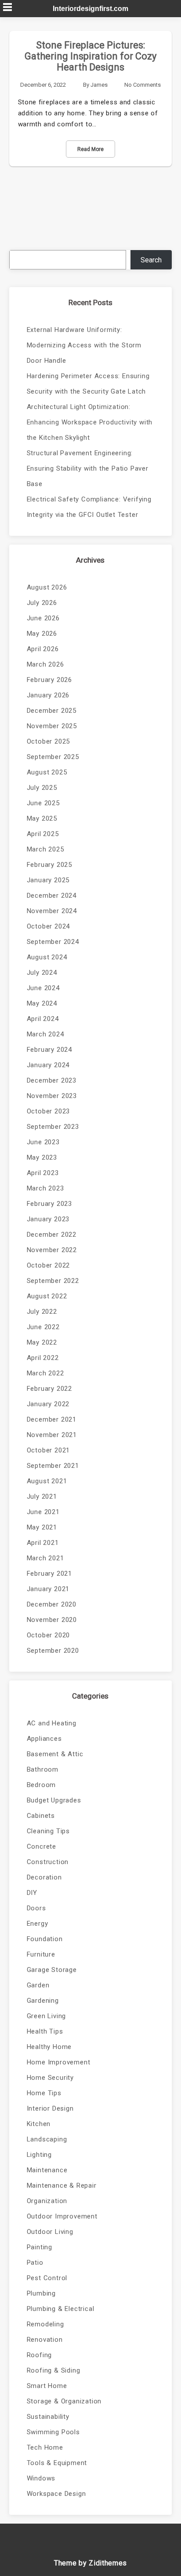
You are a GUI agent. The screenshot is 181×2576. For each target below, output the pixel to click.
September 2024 (53, 942)
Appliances (44, 1739)
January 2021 (48, 1589)
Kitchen (39, 2124)
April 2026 (43, 649)
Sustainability (48, 2417)
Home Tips (44, 2093)
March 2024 (45, 1034)
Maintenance (47, 2170)
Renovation (45, 2340)
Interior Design (50, 2108)
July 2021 (42, 1496)
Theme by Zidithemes (90, 2563)
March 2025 (45, 849)
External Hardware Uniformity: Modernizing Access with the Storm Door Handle (84, 345)
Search (151, 260)
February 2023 (49, 1204)
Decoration (44, 1877)
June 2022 (43, 1327)
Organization (47, 2201)
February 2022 (49, 1389)
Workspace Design (56, 2494)
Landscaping (47, 2139)
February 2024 (49, 1050)
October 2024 (49, 926)
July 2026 (42, 603)
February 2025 (49, 865)
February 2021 (49, 1574)
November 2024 (52, 911)
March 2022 (45, 1373)
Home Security (50, 2078)
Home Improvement (59, 2062)
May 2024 (42, 1003)
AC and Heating (52, 1723)
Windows (41, 2478)
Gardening (43, 2001)
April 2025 (43, 834)
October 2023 (49, 1111)
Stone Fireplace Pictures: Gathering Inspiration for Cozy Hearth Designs (90, 56)
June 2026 (43, 618)
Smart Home (47, 2386)
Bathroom (43, 1769)
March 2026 (45, 664)
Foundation (45, 1939)
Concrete (42, 1846)
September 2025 (53, 757)
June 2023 (43, 1142)
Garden (38, 1985)
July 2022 (42, 1312)
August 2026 (47, 587)
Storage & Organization (64, 2401)
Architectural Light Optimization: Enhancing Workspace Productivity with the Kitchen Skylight (90, 422)
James (99, 85)
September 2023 (53, 1127)
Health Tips (45, 2031)
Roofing (40, 2355)
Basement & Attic (55, 1754)
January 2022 (48, 1404)
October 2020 (49, 1635)
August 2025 (47, 772)
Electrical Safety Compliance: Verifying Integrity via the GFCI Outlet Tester (89, 507)
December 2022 (52, 1235)
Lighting (39, 2155)
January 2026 (48, 695)
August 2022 (47, 1296)
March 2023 (45, 1188)
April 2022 (43, 1358)
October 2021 (49, 1450)
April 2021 (43, 1543)
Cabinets (41, 1816)
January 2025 (48, 880)
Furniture (41, 1954)
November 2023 (52, 1096)
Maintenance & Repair (62, 2185)
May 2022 (42, 1342)
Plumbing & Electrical (61, 2309)
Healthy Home (49, 2047)
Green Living (47, 2016)
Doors (36, 1908)
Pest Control (47, 2278)
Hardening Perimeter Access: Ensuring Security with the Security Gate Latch (88, 384)
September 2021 (53, 1466)
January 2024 (48, 1065)
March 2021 (45, 1558)
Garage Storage (52, 1970)
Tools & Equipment (57, 2463)
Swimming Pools (53, 2432)
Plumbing (41, 2293)
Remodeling (45, 2324)
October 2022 (49, 1265)
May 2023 (42, 1157)
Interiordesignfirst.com (90, 9)
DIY (32, 1893)
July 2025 (42, 788)
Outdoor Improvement (62, 2216)
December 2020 (52, 1604)
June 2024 (43, 988)
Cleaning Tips (48, 1831)
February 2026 (49, 680)
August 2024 (47, 957)
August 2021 (47, 1481)
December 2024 (52, 896)
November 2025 (52, 726)
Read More (90, 149)
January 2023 (48, 1219)
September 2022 (53, 1281)
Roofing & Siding (54, 2370)
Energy (38, 1924)
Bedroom (42, 1785)
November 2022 (52, 1250)
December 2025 (52, 711)
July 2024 (42, 973)
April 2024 (43, 1019)
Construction (48, 1862)
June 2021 (43, 1512)
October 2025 (49, 741)
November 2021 (52, 1435)
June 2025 (43, 803)
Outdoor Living (50, 2232)
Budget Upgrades (54, 1800)
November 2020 (52, 1620)
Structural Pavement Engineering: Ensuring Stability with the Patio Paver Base (88, 468)
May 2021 (42, 1527)
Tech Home (45, 2447)
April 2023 (43, 1173)
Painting (40, 2247)
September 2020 (53, 1651)
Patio (35, 2263)
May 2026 (42, 634)
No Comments (143, 85)
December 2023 (52, 1080)
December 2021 (52, 1419)
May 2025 (42, 818)
